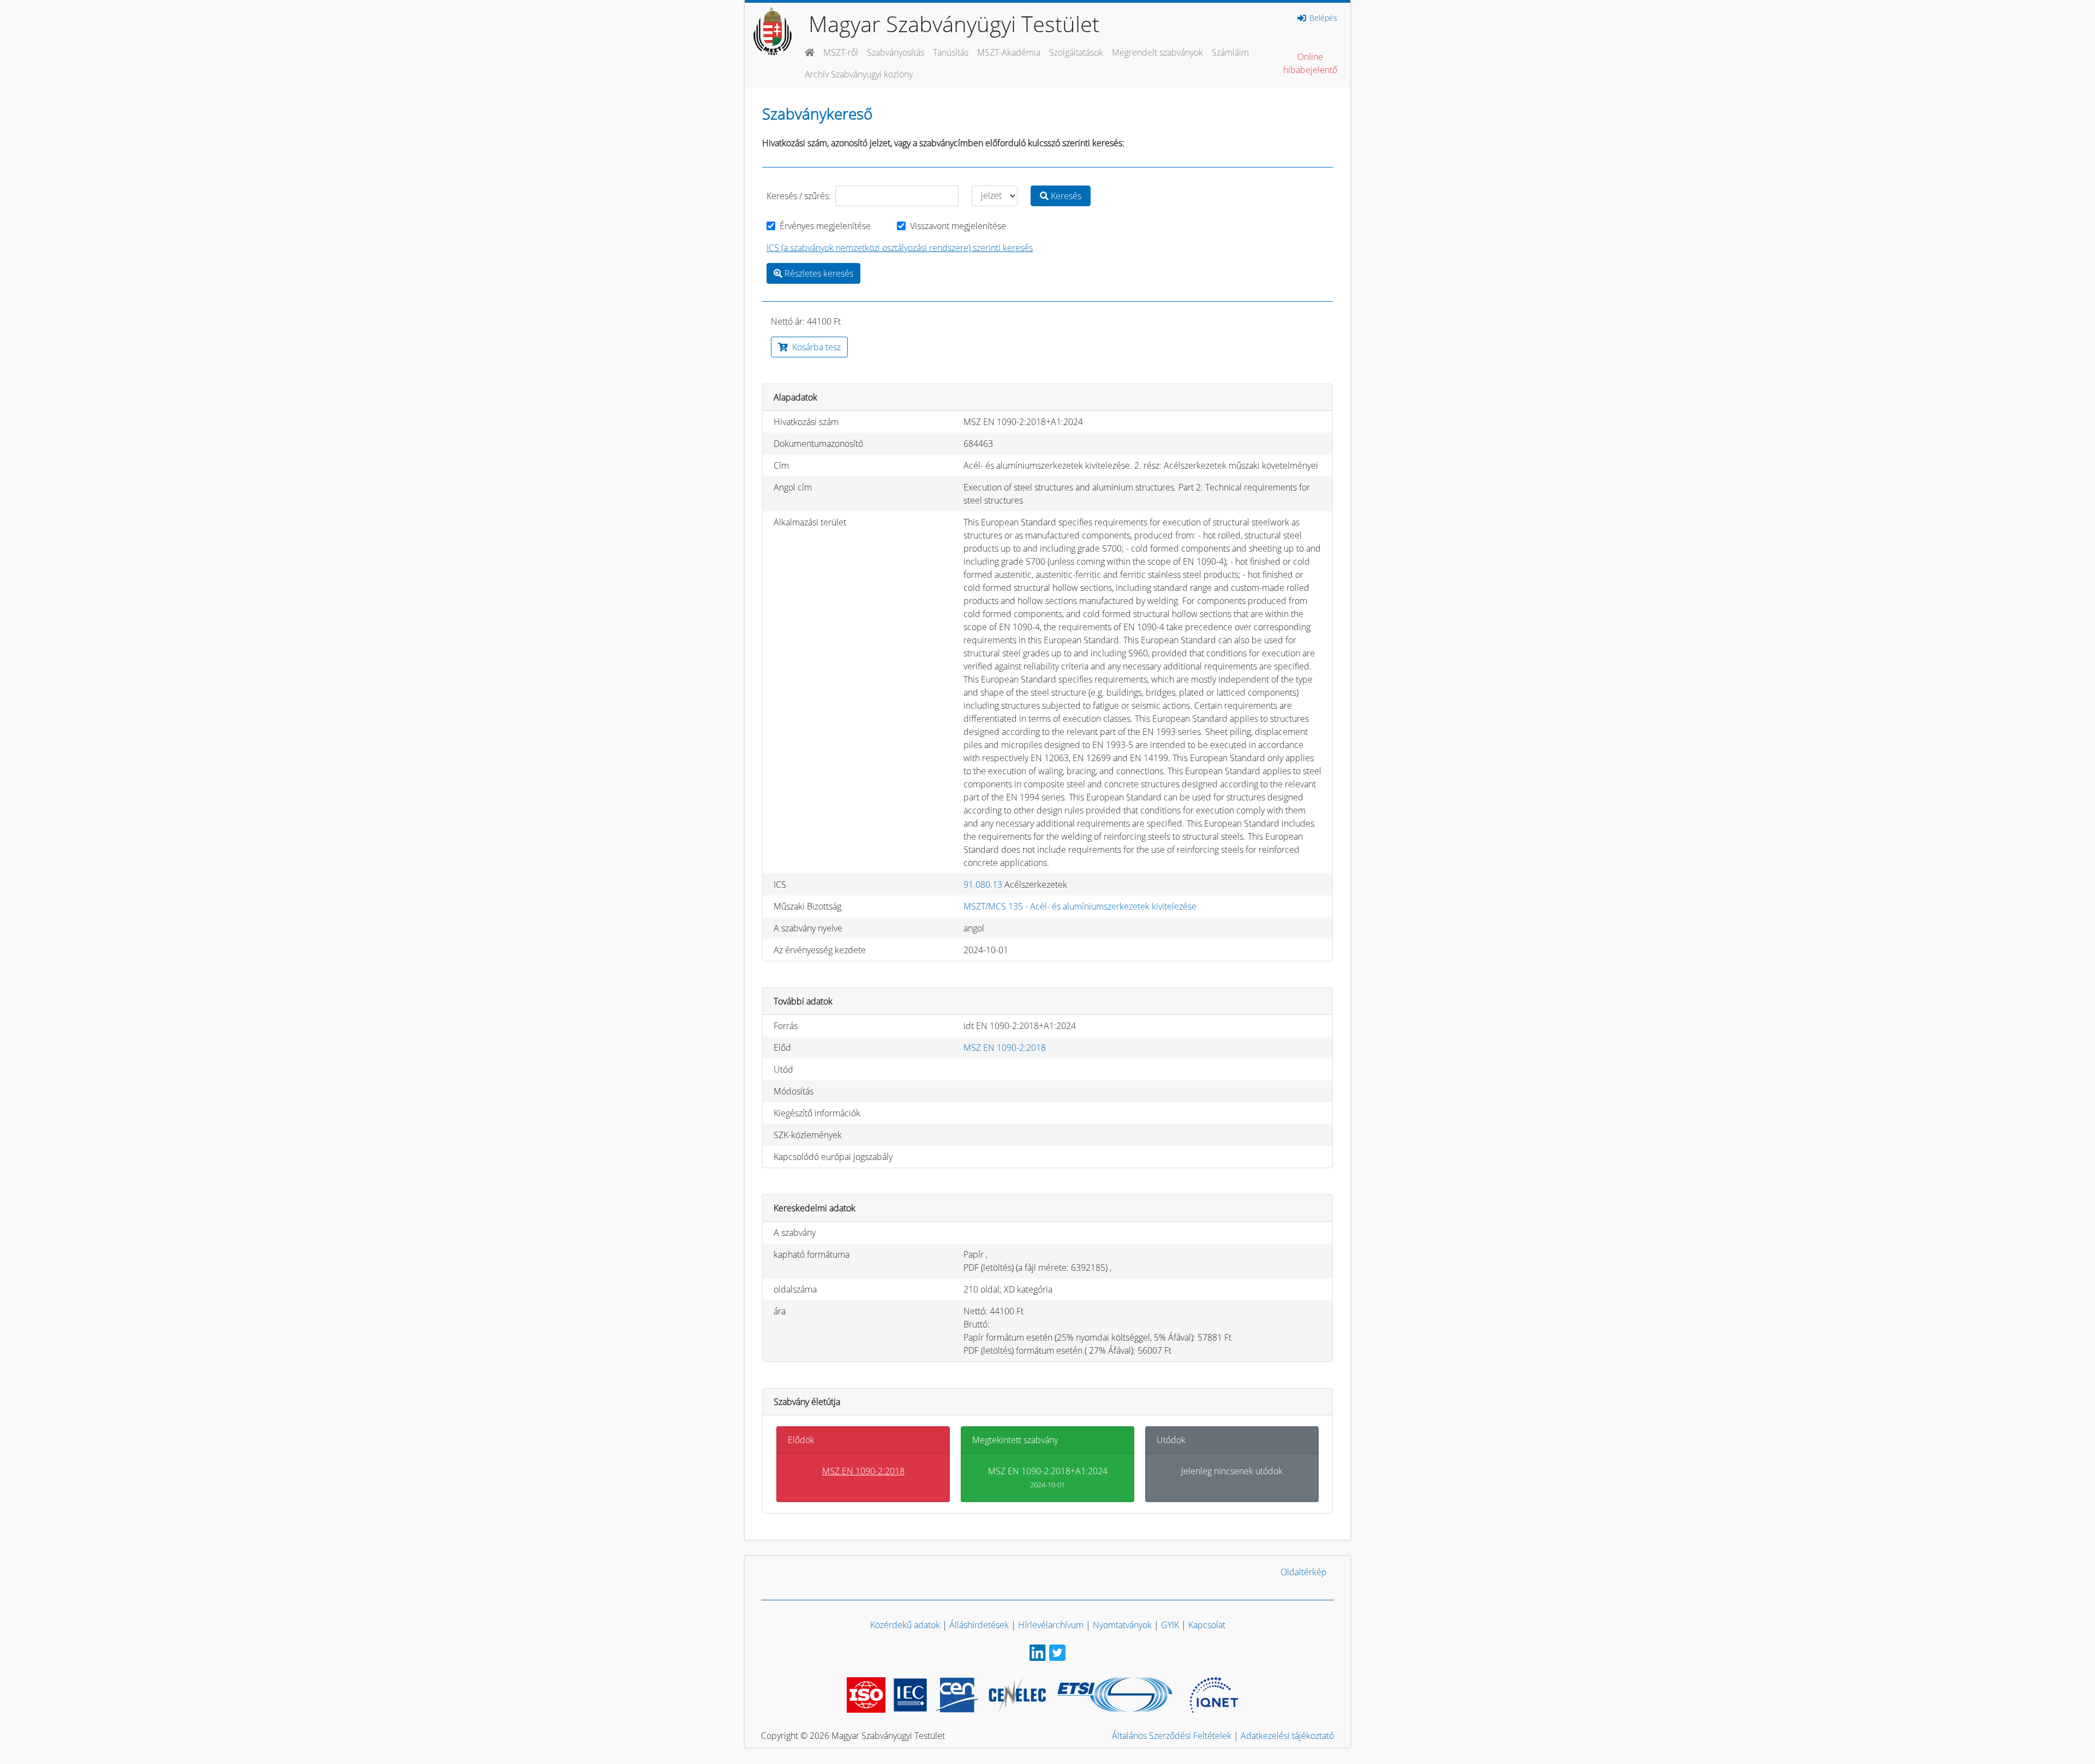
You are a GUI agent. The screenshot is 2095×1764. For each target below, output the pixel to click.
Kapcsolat (1207, 1625)
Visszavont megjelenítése (958, 226)
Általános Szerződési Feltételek (1172, 1736)
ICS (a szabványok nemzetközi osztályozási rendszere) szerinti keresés (900, 248)
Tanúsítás (951, 52)
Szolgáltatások (1076, 52)
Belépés (1322, 18)
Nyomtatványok (1122, 1625)
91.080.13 (983, 884)
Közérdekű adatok (905, 1625)
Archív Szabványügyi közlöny (859, 74)
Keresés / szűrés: (799, 196)
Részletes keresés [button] (818, 273)
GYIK (1170, 1625)
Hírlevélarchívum (1051, 1625)
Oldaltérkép (1304, 1572)
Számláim (1230, 52)
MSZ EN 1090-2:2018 (1005, 1048)
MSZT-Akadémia (1009, 52)
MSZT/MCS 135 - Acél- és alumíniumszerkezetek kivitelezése (1080, 906)
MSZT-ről (841, 52)
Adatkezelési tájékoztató (1287, 1736)
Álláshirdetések (979, 1625)
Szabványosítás (896, 52)
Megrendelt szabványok (1157, 52)
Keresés (1065, 196)
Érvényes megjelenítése (825, 226)
